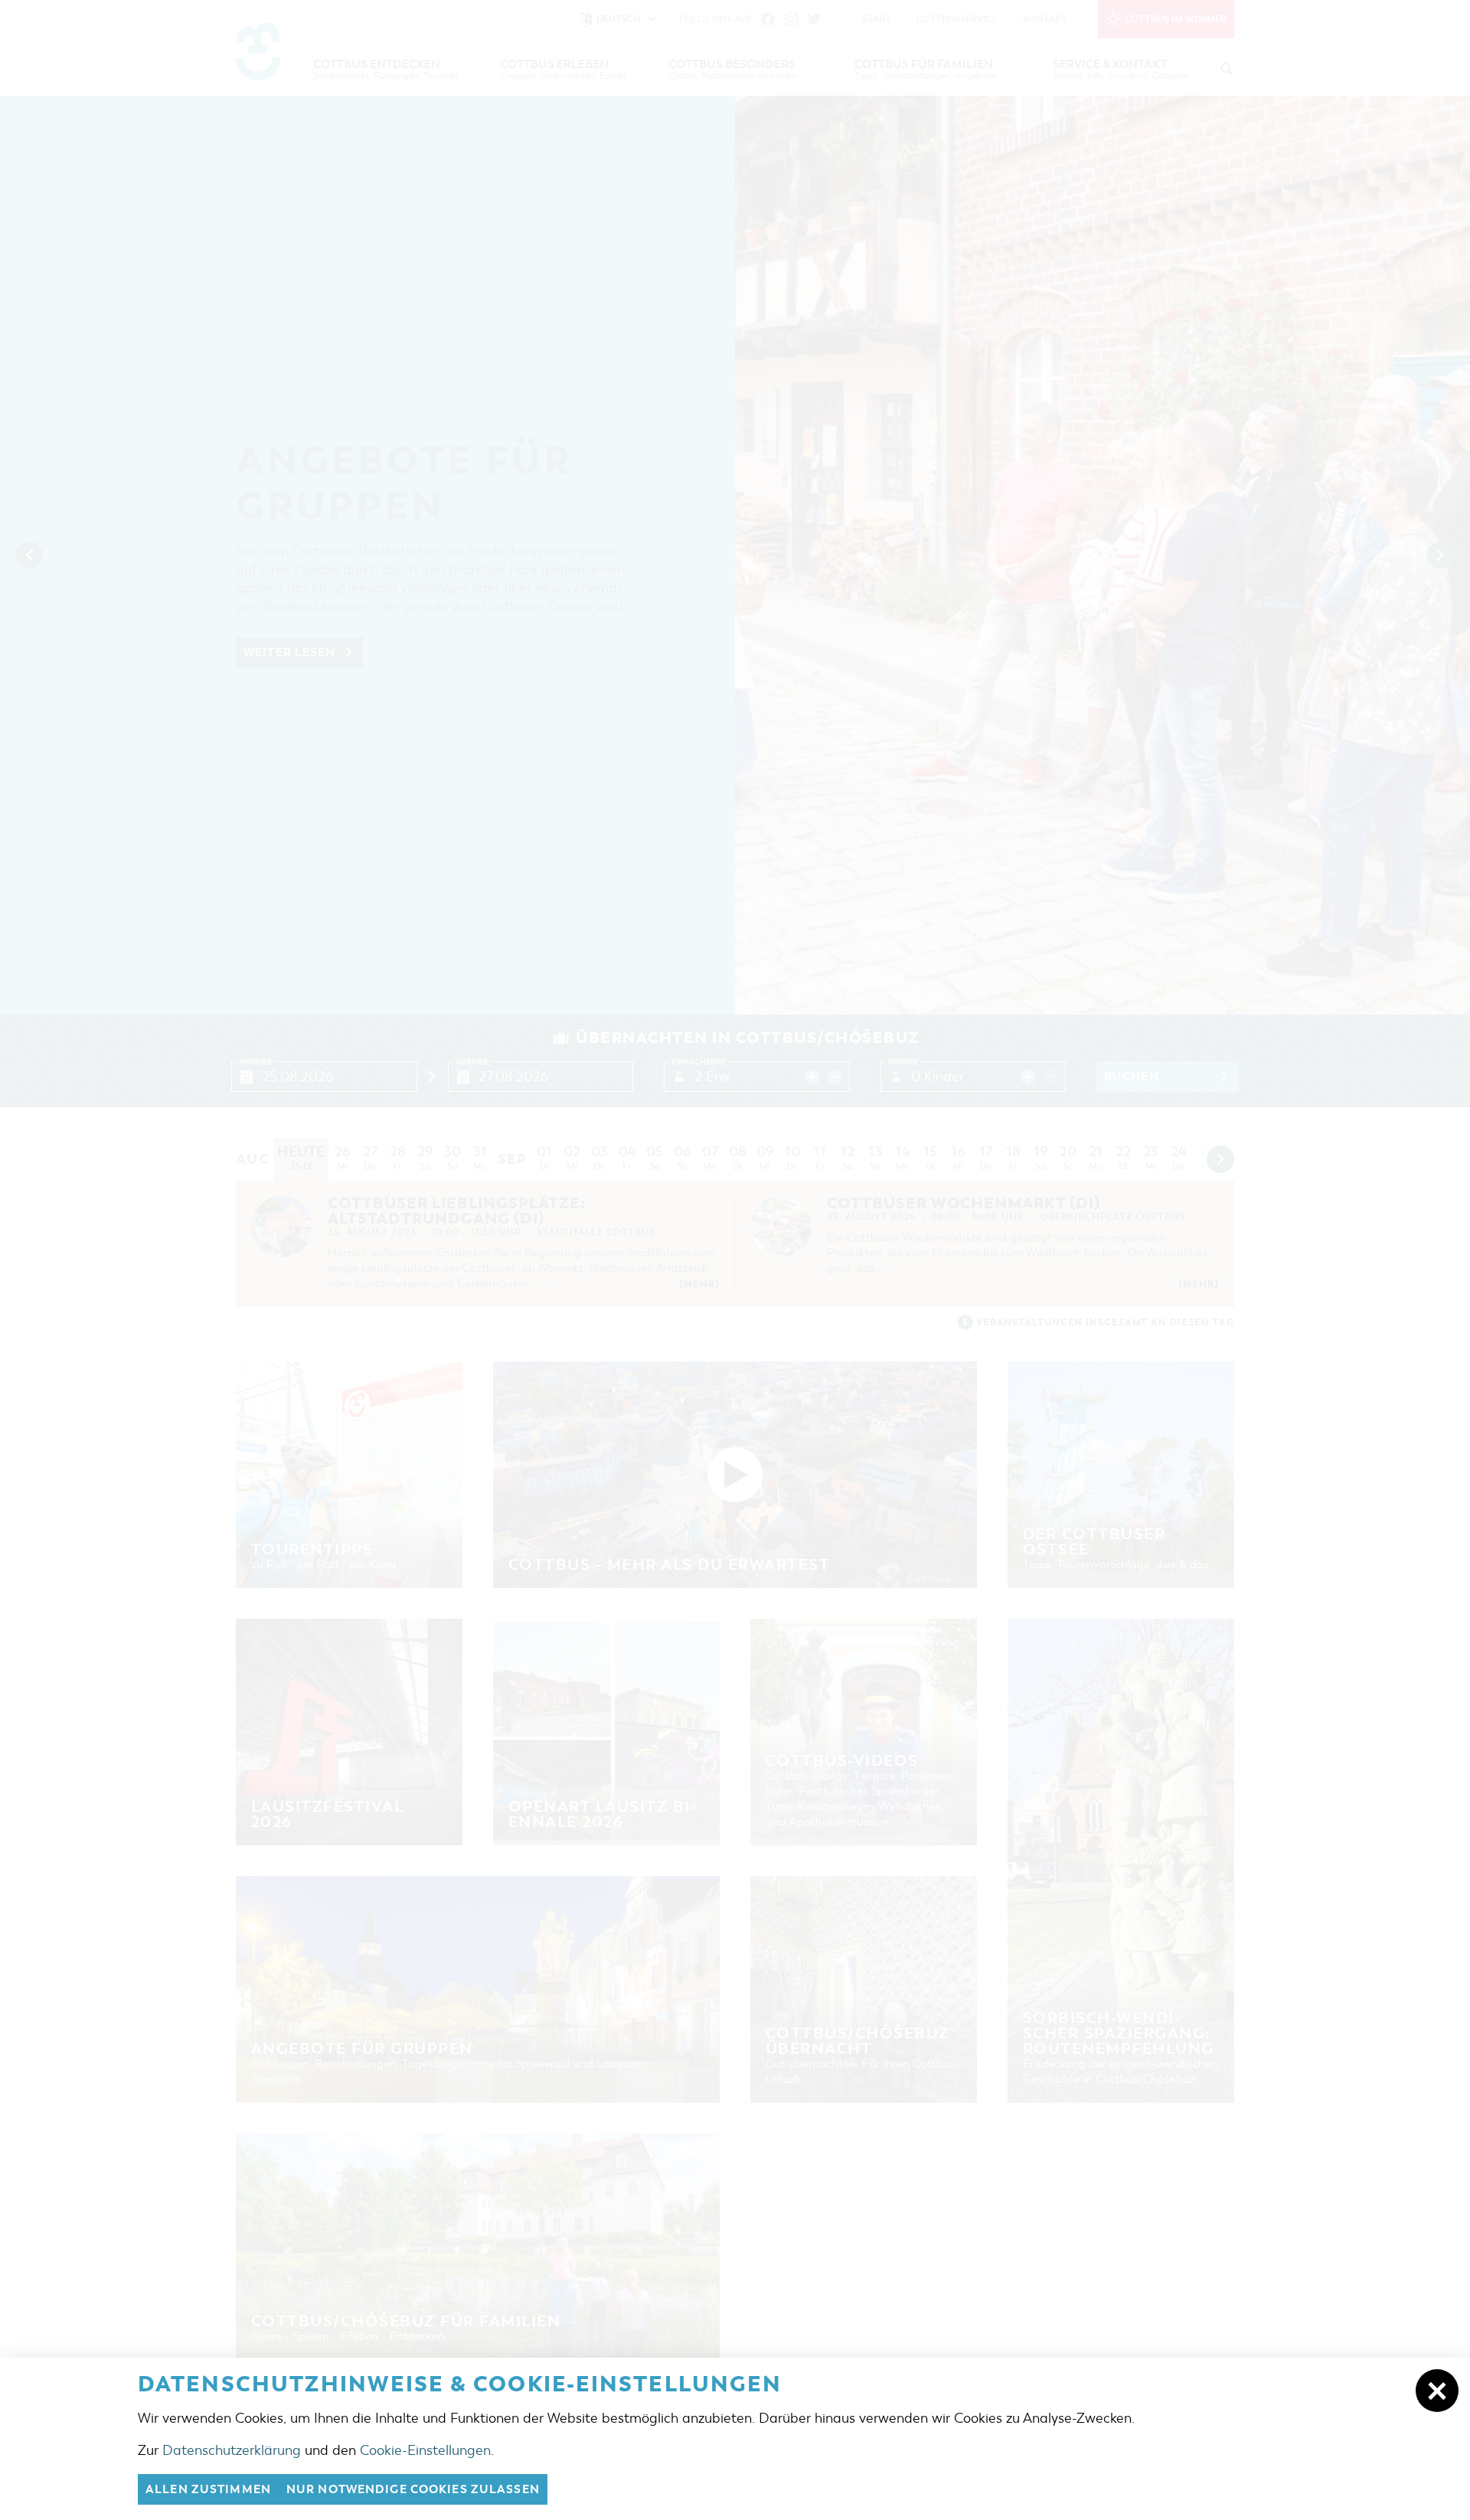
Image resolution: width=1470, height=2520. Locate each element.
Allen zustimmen (208, 2489)
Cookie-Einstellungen (425, 2450)
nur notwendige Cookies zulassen (413, 2489)
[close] (1437, 2391)
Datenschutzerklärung (232, 2450)
